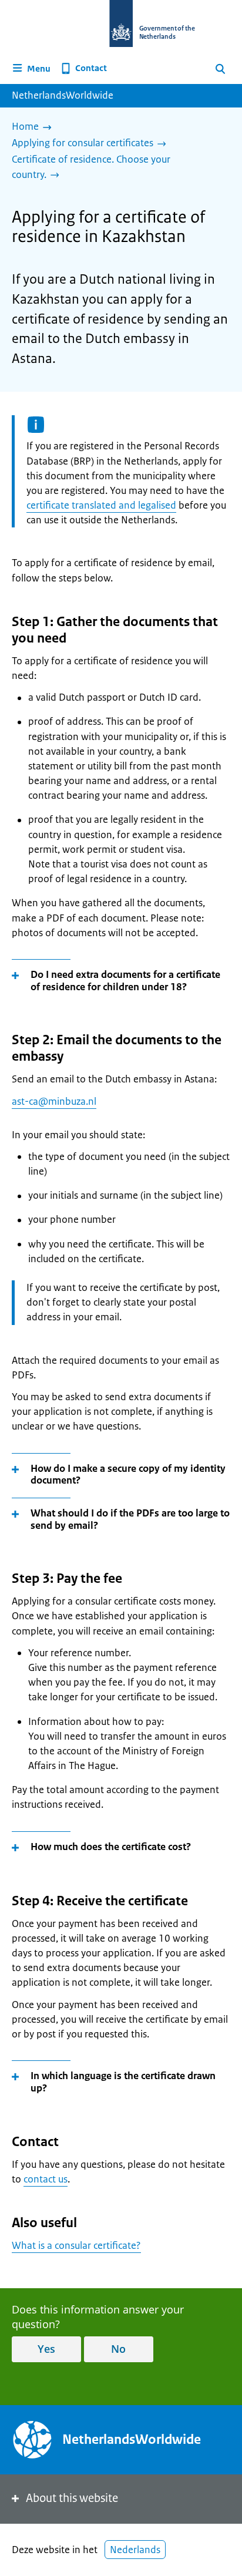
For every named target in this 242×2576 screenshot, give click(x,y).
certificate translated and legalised (101, 505)
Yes (46, 2349)
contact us (46, 2179)
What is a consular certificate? (76, 2245)
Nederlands (135, 2550)
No (118, 2349)
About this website (72, 2498)
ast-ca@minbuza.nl (54, 1101)
